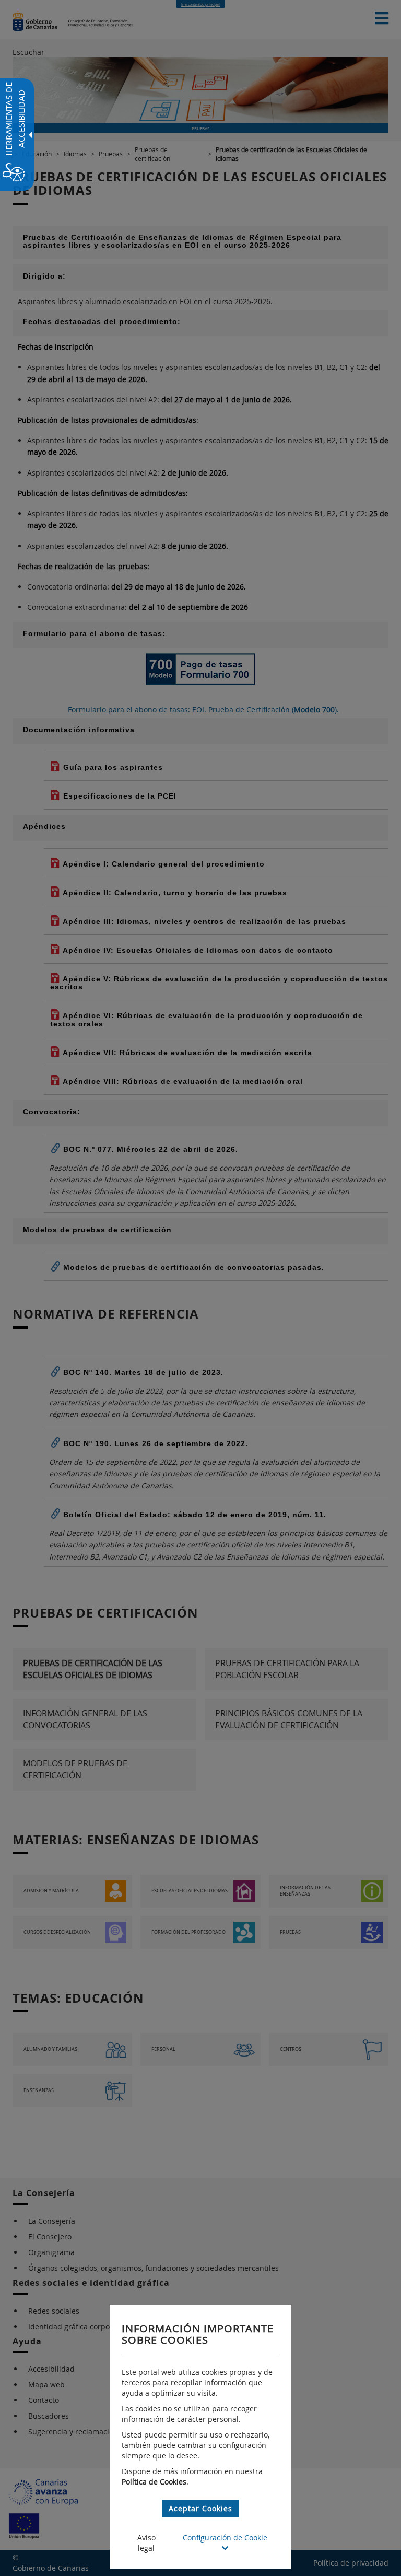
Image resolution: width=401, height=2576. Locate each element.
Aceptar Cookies (200, 2508)
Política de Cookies (154, 2482)
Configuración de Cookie (225, 2538)
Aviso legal (146, 2543)
